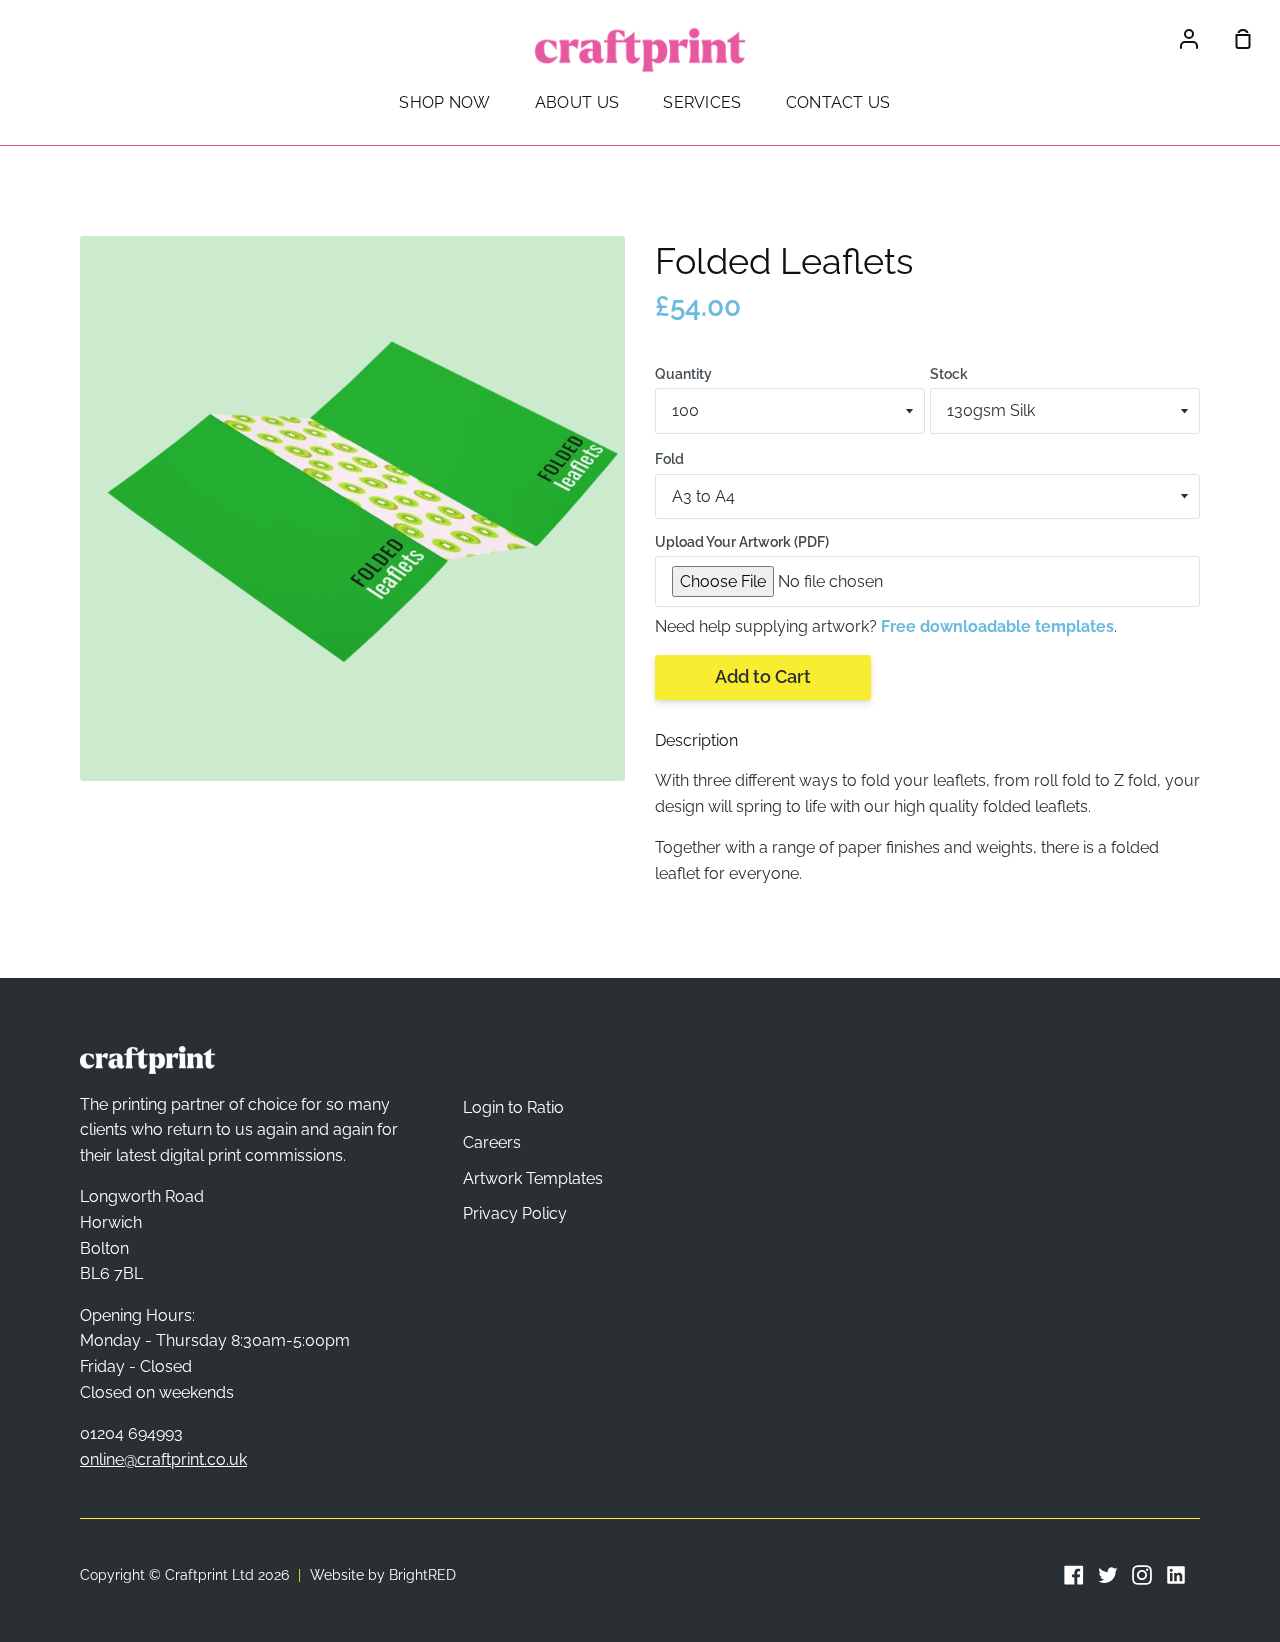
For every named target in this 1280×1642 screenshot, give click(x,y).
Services (702, 102)
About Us (577, 102)
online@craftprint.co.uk (163, 1459)
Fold (669, 459)
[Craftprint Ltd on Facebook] (1074, 1575)
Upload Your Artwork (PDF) (742, 542)
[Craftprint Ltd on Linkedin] (1176, 1575)
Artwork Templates (533, 1178)
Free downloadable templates (997, 626)
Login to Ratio (513, 1107)
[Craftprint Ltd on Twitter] (1108, 1575)
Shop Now (444, 102)
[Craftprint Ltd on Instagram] (1142, 1575)
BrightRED (422, 1575)
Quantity (683, 374)
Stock (949, 374)
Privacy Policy (515, 1213)
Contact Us (838, 102)
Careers (492, 1142)
